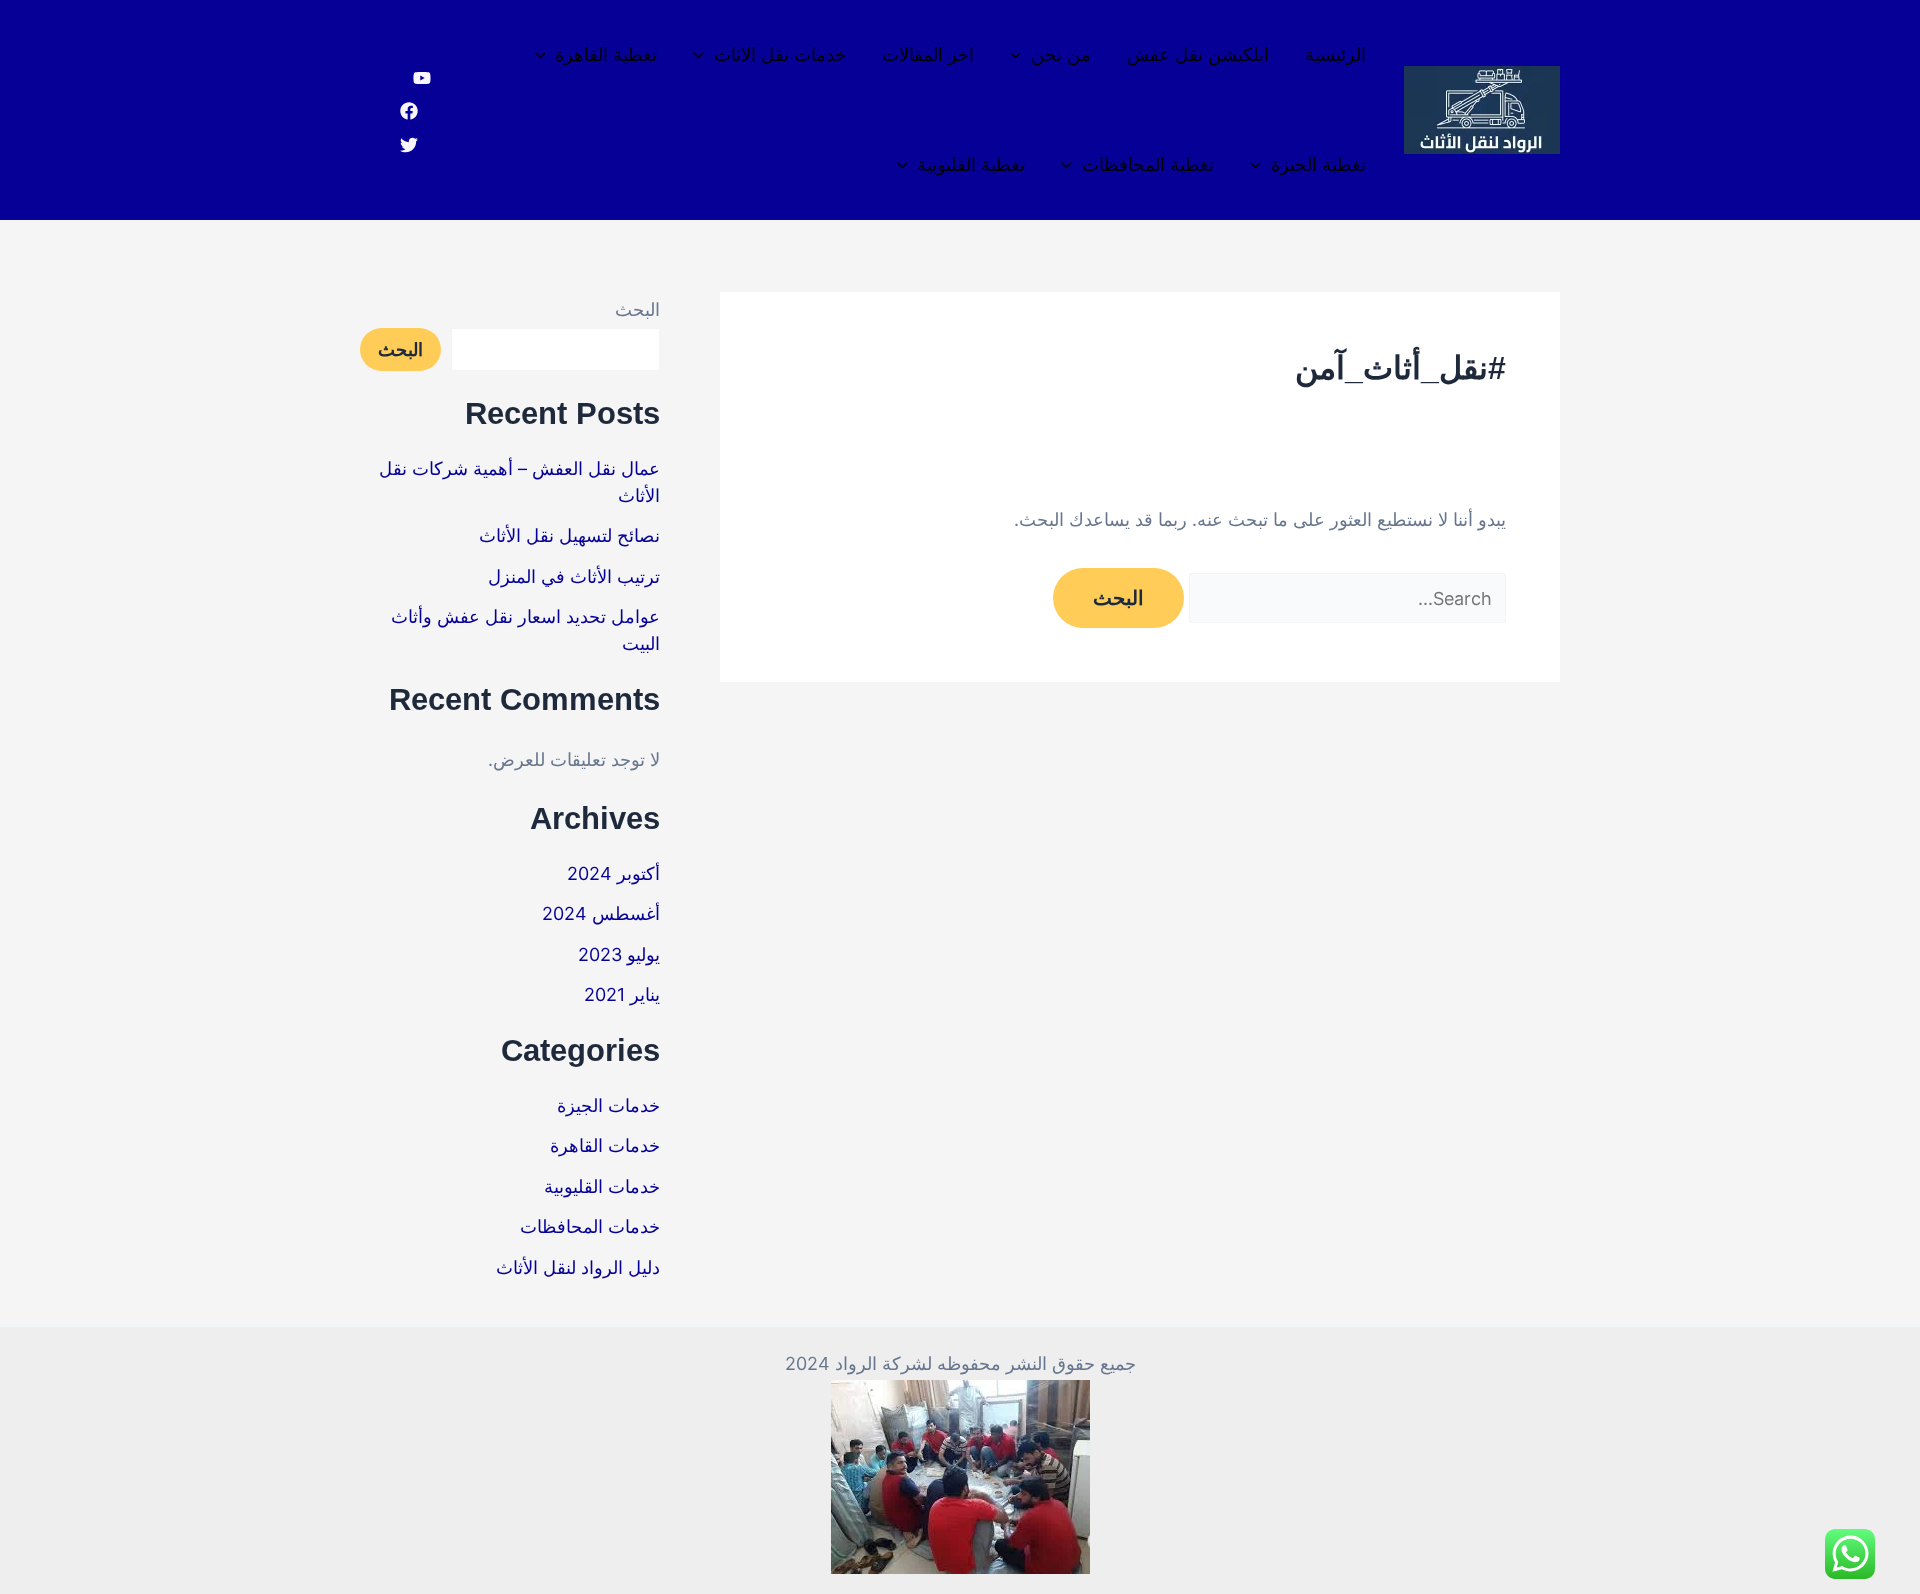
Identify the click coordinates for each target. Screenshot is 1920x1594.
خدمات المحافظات (590, 1226)
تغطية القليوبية (971, 164)
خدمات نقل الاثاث (780, 54)
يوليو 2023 (619, 954)
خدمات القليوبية (602, 1186)
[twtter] (409, 145)
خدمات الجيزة (608, 1105)
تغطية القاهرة (606, 54)
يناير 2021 (622, 994)
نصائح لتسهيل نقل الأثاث (569, 535)
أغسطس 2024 (601, 913)
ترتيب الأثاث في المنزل (574, 576)
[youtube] (422, 78)
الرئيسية (1335, 54)
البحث (637, 309)
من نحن (1061, 54)
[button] (1020, 55)
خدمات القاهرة (605, 1145)
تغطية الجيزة (1318, 164)
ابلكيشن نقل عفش (1198, 54)
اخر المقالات (928, 54)
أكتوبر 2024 (613, 873)
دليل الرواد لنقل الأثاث (578, 1267)
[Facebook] (409, 111)
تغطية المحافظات (1148, 164)
